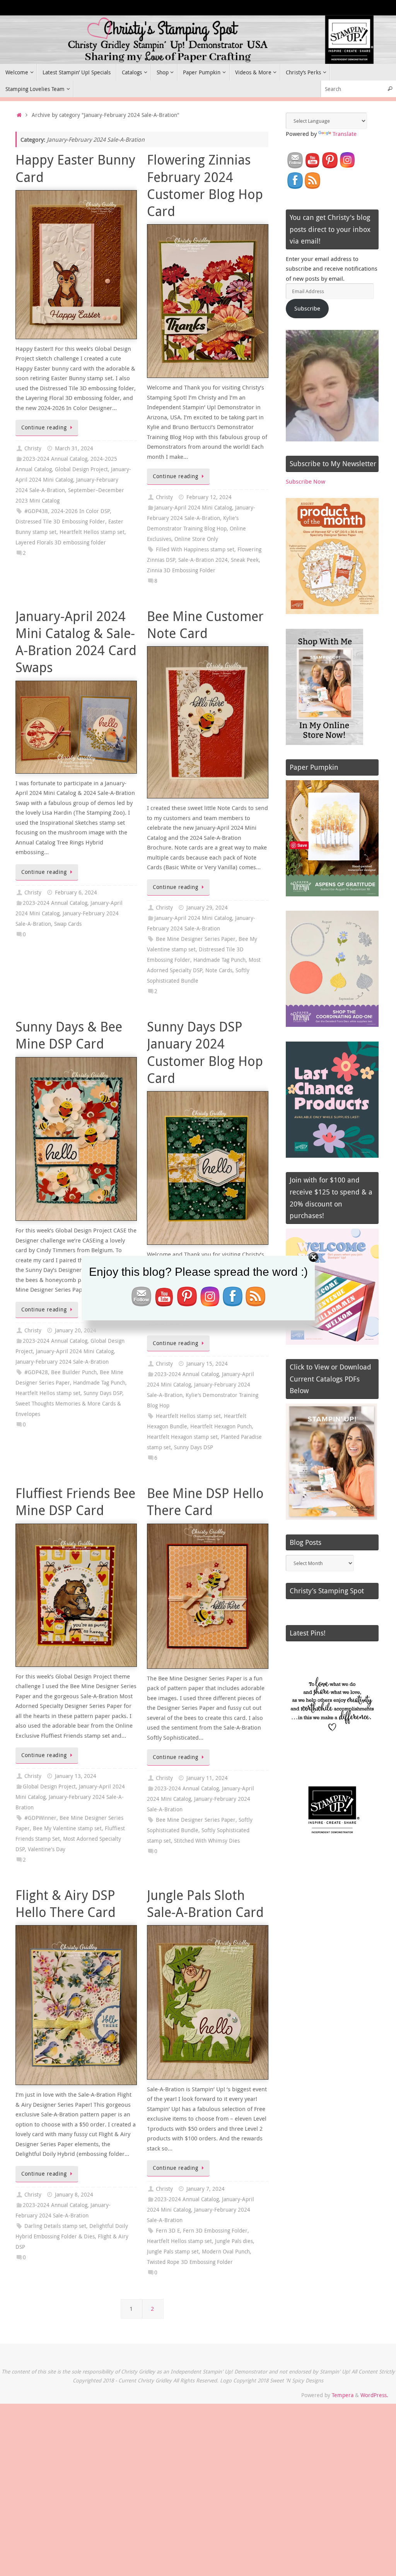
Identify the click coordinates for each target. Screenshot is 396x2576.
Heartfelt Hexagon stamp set (182, 1437)
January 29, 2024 (207, 908)
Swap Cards (68, 924)
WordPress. (374, 2395)
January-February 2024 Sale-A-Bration (62, 1362)
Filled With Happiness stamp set (195, 549)
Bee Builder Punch (74, 1372)
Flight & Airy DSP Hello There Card (66, 1903)
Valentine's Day (47, 1849)
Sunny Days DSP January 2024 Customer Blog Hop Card (205, 1052)
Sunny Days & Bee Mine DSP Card (69, 1035)
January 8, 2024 (74, 2195)
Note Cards (219, 970)
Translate (345, 134)
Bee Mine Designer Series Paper (196, 939)
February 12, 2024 (209, 497)
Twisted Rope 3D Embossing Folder (190, 2262)
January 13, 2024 (76, 1776)
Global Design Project (81, 469)
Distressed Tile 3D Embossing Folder (60, 522)
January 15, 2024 (207, 1364)
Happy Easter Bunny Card (75, 168)
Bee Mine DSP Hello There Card (205, 1502)
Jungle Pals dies (234, 2241)
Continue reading (44, 427)
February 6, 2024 (76, 892)
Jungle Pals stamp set (173, 2252)
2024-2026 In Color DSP (80, 511)
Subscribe (307, 308)
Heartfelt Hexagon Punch (221, 1426)
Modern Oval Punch (226, 2252)
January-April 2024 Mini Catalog (193, 508)
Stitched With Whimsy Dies (207, 1841)
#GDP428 (36, 1372)
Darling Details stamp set (55, 2226)
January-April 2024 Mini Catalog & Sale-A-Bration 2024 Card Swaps (76, 642)
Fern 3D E (168, 2231)
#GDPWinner (40, 1818)
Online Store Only (196, 539)
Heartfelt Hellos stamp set (92, 532)
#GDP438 (36, 511)
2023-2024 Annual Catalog (55, 459)
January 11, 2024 (207, 1778)
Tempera (343, 2395)
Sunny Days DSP (103, 1393)
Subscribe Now (306, 481)
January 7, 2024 (206, 2189)
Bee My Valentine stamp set (67, 1828)
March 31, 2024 (74, 448)
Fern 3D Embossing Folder (215, 2231)
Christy (33, 448)
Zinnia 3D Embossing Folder (181, 570)
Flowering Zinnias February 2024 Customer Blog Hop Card (205, 185)
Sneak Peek (245, 560)
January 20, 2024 (76, 1330)
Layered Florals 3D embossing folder (61, 542)
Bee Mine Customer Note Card (205, 625)
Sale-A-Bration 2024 (203, 560)
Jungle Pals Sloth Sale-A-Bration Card (205, 1903)
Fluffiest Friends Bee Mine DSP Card (75, 1502)
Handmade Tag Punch (219, 960)
